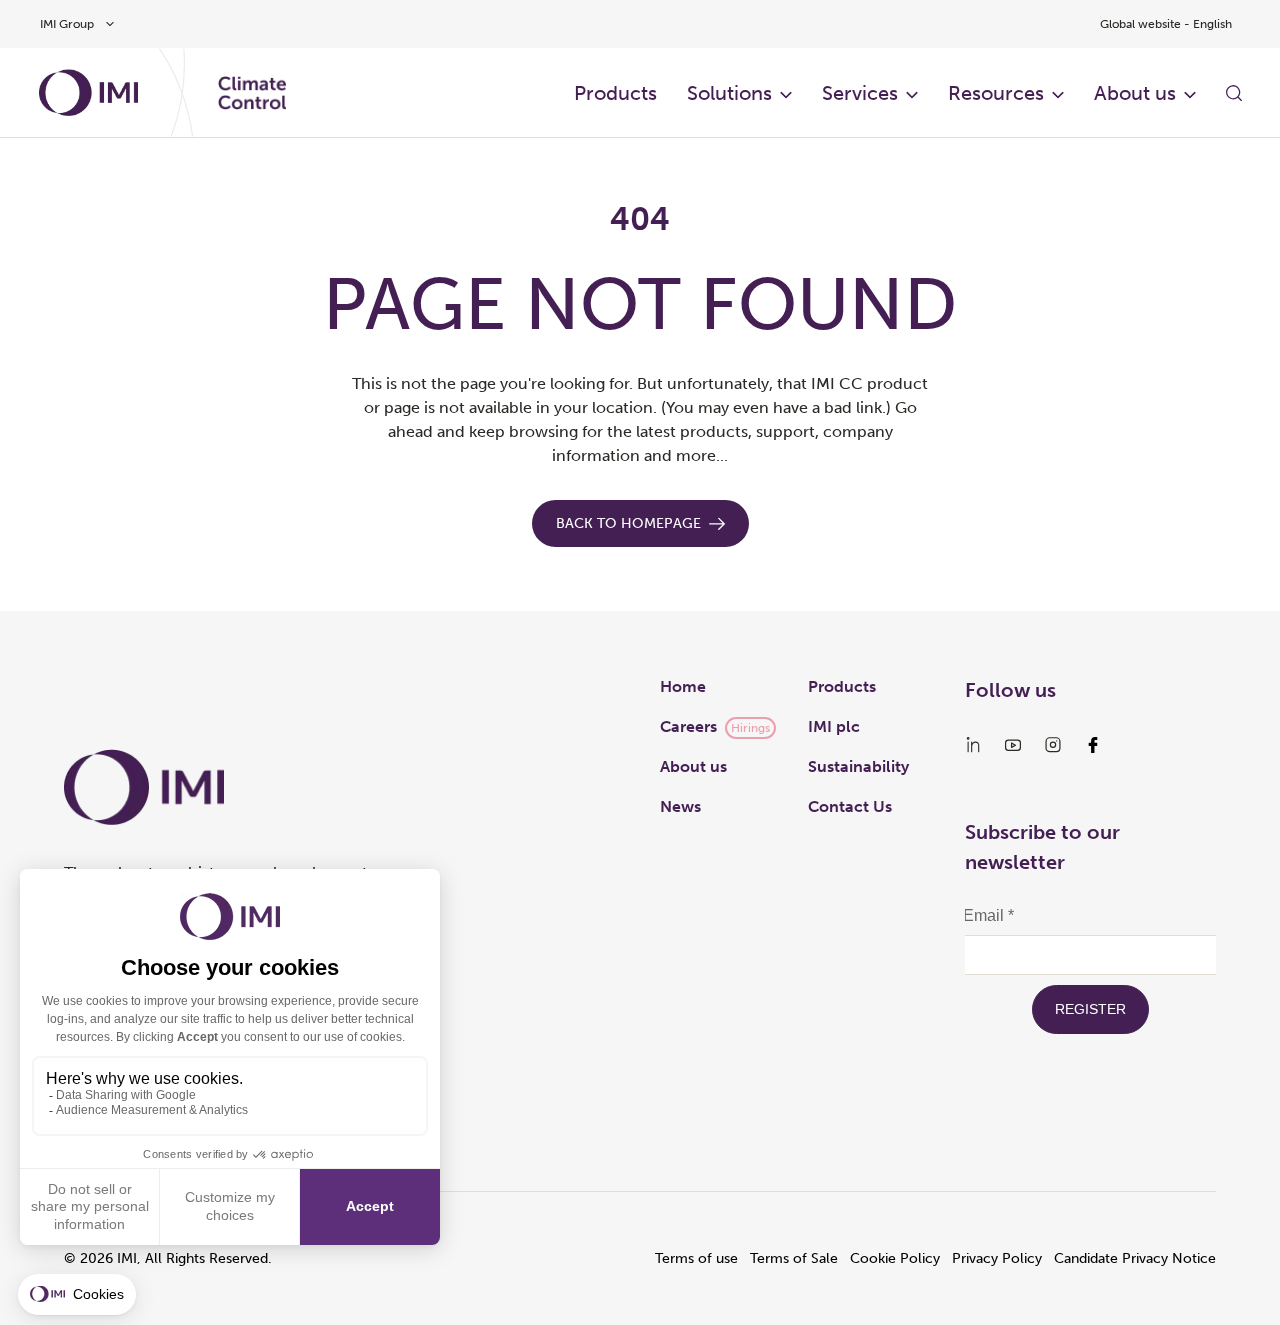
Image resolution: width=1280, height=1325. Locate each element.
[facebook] (1093, 745)
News (680, 806)
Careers (688, 726)
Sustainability (858, 766)
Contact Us (850, 806)
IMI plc (834, 726)
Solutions (729, 93)
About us (1135, 93)
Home (683, 686)
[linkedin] (973, 745)
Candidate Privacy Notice (1135, 1258)
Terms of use (696, 1258)
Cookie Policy (895, 1258)
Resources (996, 93)
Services (860, 93)
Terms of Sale (794, 1258)
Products (615, 93)
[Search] (1234, 93)
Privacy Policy (997, 1258)
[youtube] (1013, 745)
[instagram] (1053, 745)
